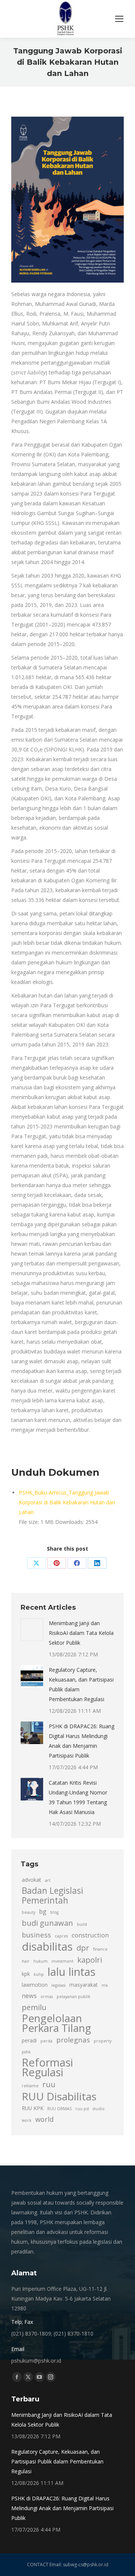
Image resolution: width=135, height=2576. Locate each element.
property (103, 2041)
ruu (49, 2084)
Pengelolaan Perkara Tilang (56, 2023)
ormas (47, 1997)
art (48, 1880)
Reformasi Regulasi (47, 2067)
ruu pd (82, 2109)
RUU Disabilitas (59, 2096)
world (44, 2119)
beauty (28, 1912)
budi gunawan (47, 1923)
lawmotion (35, 1985)
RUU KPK (33, 2108)
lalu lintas (72, 1972)
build (82, 1924)
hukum (40, 1961)
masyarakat (84, 1985)
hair (26, 1961)
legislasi (58, 1985)
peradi (29, 2040)
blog (54, 1912)
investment (62, 1961)
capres (61, 1936)
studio (99, 2109)
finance (100, 1949)
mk (105, 1985)
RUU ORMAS (59, 2109)
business (36, 1935)
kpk (26, 1974)
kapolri (90, 1960)
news (29, 1996)
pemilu (34, 2007)
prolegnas (73, 2040)
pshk (26, 2052)
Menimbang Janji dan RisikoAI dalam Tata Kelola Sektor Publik (81, 1633)
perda (46, 2041)
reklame (30, 2086)
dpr (83, 1948)
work (27, 2120)
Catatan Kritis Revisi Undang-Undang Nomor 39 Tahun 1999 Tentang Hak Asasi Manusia (78, 1797)
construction (90, 1935)
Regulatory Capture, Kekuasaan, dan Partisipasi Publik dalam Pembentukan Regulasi (81, 1684)
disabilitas (47, 1946)
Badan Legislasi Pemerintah (52, 1896)
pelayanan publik (73, 1997)
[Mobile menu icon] (119, 19)
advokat (31, 1880)
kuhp (39, 1974)
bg (43, 1911)
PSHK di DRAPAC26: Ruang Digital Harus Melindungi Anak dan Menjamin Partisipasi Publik (82, 1741)
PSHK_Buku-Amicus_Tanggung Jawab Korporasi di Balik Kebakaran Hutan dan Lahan (67, 1502)
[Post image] (32, 1630)
